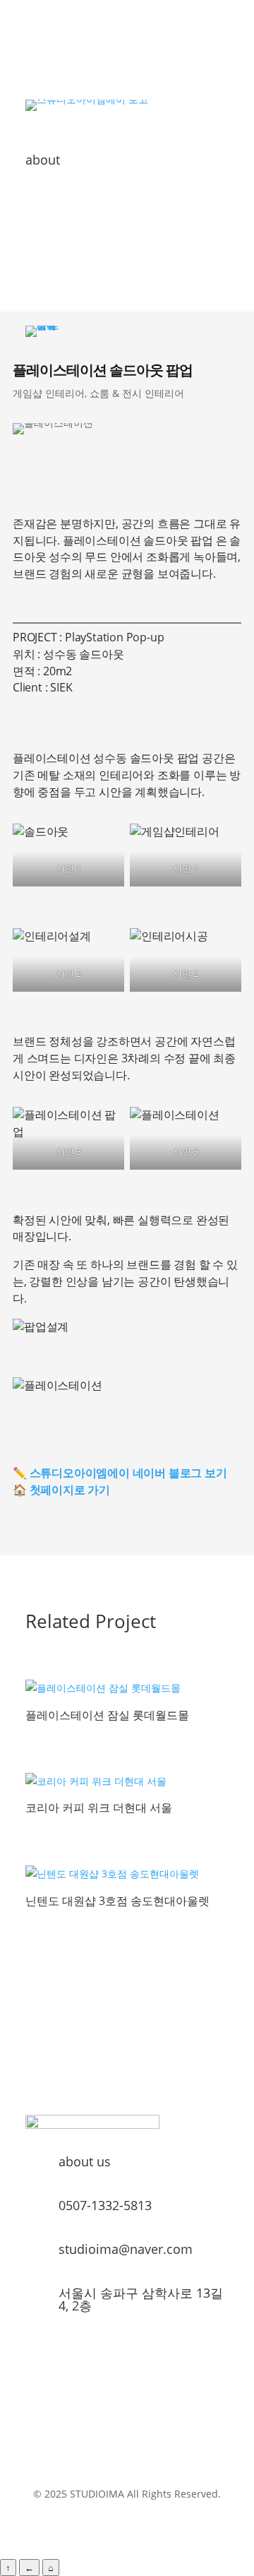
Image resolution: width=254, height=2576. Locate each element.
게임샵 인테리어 (49, 393)
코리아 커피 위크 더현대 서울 (99, 1808)
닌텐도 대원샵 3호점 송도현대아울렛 (117, 1901)
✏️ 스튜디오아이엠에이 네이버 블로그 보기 (120, 1473)
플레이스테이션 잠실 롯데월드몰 (107, 1715)
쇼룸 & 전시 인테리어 (137, 393)
